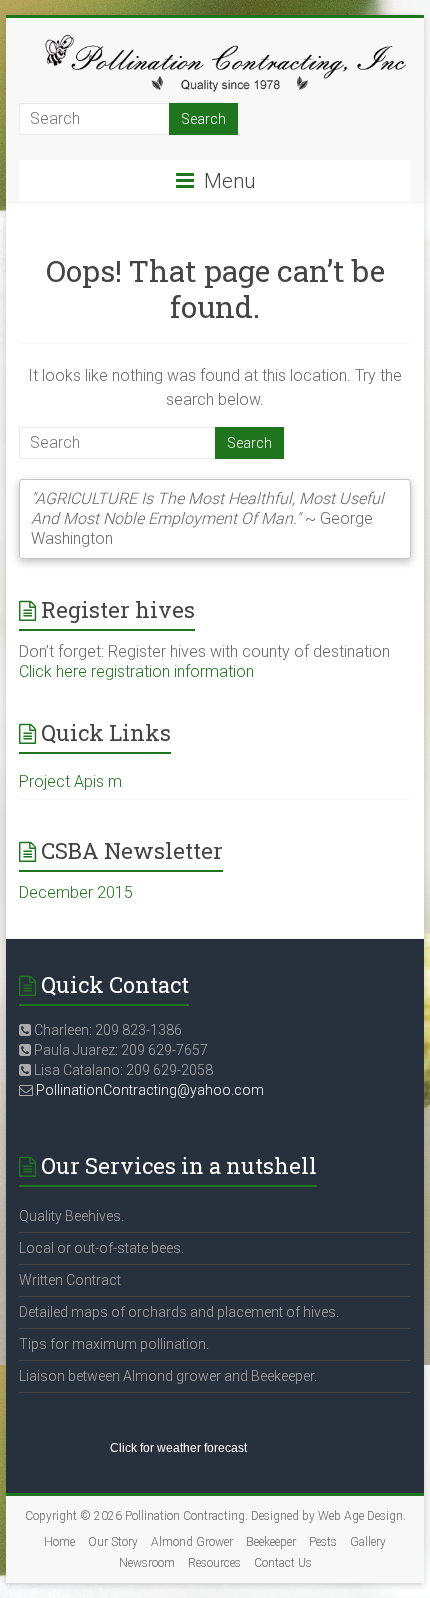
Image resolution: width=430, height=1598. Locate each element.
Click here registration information (136, 671)
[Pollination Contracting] (215, 42)
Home (59, 1542)
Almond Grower (192, 1542)
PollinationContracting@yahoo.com (150, 1090)
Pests (323, 1542)
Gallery (368, 1542)
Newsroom (147, 1563)
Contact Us (283, 1563)
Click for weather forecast (178, 1448)
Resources (214, 1563)
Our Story (113, 1542)
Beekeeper (271, 1542)
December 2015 (76, 892)
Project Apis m (70, 781)
